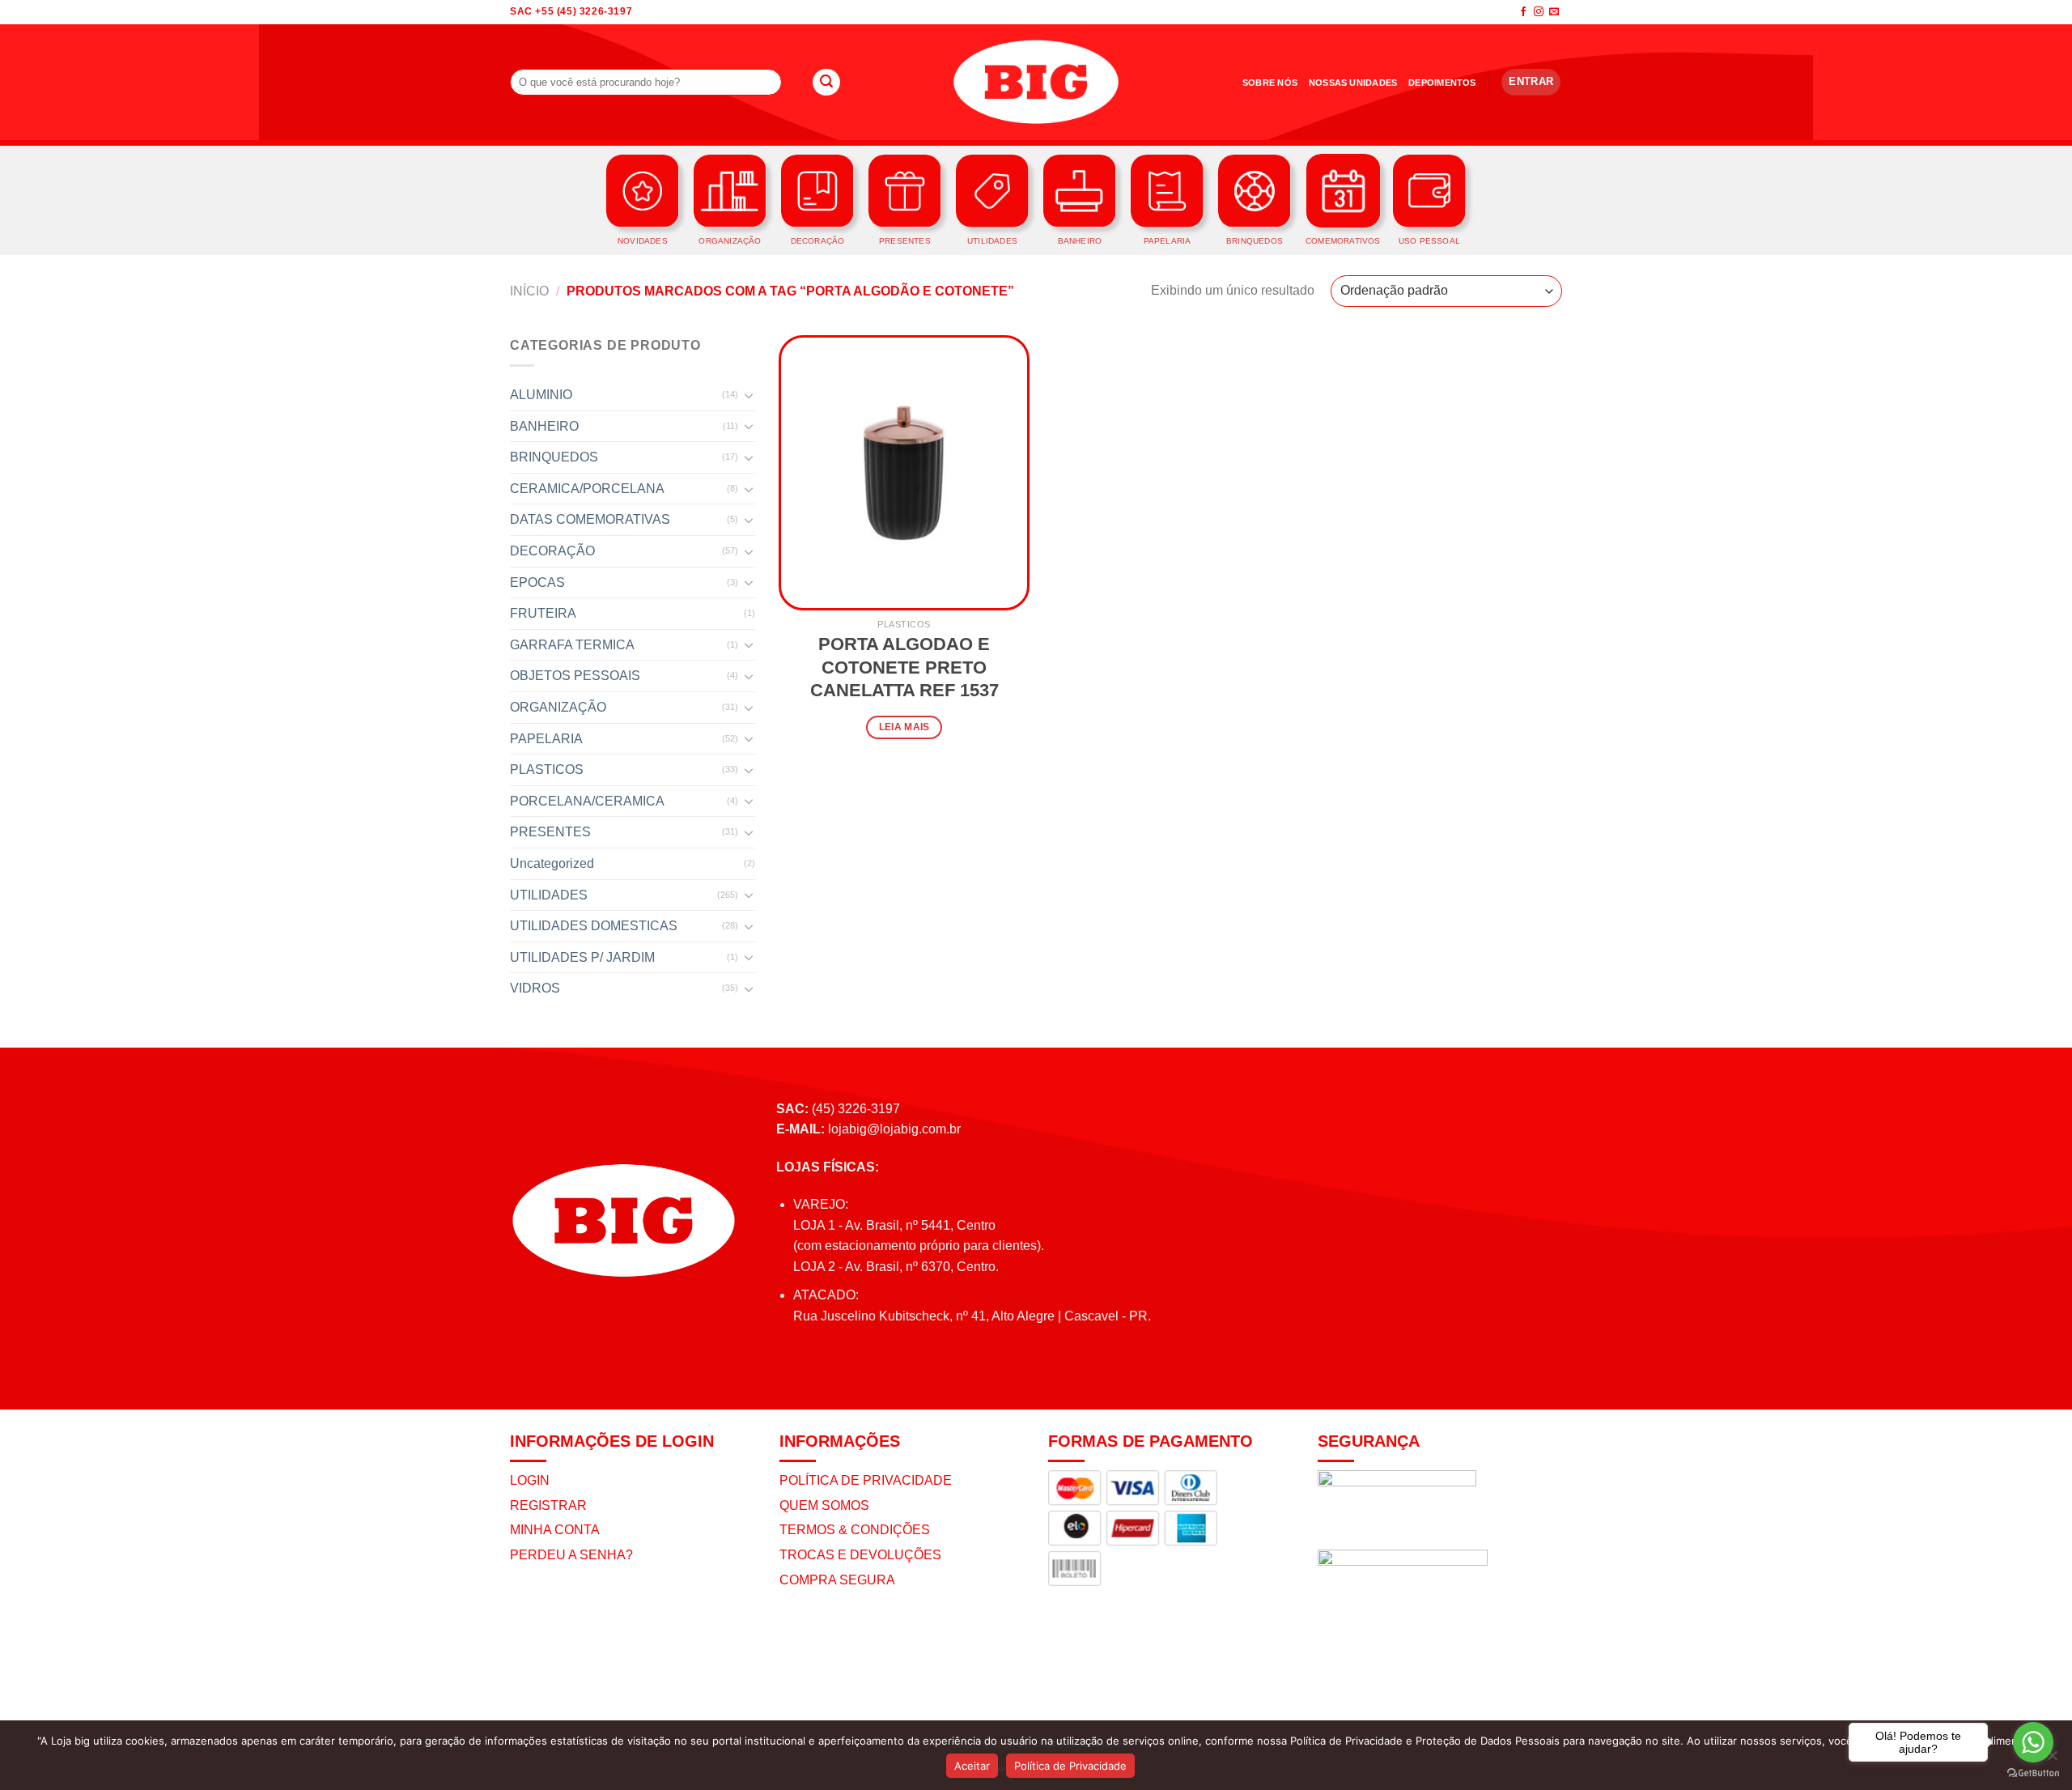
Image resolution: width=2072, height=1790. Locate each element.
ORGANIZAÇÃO (558, 707)
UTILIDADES (549, 895)
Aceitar (972, 1766)
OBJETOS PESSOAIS (575, 676)
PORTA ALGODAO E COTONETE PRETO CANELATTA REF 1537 (904, 667)
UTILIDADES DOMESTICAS (594, 926)
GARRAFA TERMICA (572, 645)
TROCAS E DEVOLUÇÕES (860, 1555)
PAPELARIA (546, 739)
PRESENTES (550, 832)
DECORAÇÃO (552, 551)
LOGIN (530, 1480)
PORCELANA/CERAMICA (587, 801)
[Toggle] (749, 395)
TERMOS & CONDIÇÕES (855, 1530)
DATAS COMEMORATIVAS (590, 519)
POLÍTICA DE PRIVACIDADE (866, 1480)
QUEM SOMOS (824, 1505)
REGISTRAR (548, 1505)
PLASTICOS (547, 770)
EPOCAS (537, 582)
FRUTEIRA (543, 613)
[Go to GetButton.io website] (2033, 1773)
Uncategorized (552, 863)
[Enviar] (826, 83)
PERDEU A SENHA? (571, 1555)
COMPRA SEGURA (837, 1580)
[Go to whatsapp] (2033, 1742)
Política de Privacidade (1070, 1766)
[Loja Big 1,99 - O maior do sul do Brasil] (1036, 82)
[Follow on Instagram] (1539, 12)
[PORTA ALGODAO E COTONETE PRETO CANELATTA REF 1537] (904, 473)
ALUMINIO (541, 395)
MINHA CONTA (555, 1530)
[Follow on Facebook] (1523, 12)
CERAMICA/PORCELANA (587, 489)
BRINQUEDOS (554, 457)
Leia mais (904, 727)
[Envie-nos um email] (1554, 12)
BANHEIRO (544, 426)
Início (529, 291)
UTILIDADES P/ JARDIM (582, 957)
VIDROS (535, 988)
